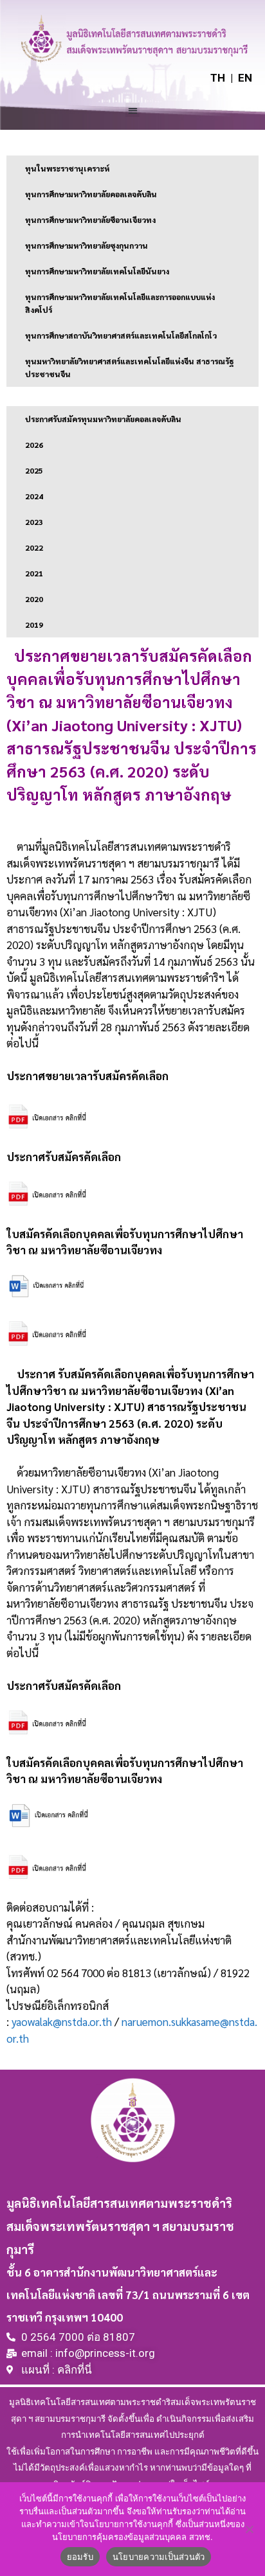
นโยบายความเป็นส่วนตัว (159, 2557)
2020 (34, 599)
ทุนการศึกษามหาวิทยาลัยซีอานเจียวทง (90, 220)
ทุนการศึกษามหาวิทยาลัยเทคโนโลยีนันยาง (97, 271)
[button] (133, 110)
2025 (34, 470)
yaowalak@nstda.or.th (62, 2021)
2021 (34, 573)
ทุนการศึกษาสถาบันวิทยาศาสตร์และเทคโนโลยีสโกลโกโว (121, 335)
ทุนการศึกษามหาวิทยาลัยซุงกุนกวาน (87, 245)
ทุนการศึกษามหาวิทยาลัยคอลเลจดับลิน (91, 194)
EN (245, 78)
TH (218, 78)
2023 (34, 522)
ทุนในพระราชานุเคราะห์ (67, 168)
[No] (249, 2529)
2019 (34, 625)
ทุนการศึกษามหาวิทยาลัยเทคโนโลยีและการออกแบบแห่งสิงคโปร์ (120, 303)
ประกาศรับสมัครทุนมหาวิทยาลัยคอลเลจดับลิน (103, 419)
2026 (34, 445)
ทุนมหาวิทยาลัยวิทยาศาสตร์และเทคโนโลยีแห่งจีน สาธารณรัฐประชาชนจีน (130, 368)
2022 (34, 547)
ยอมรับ (80, 2557)
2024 (34, 496)
